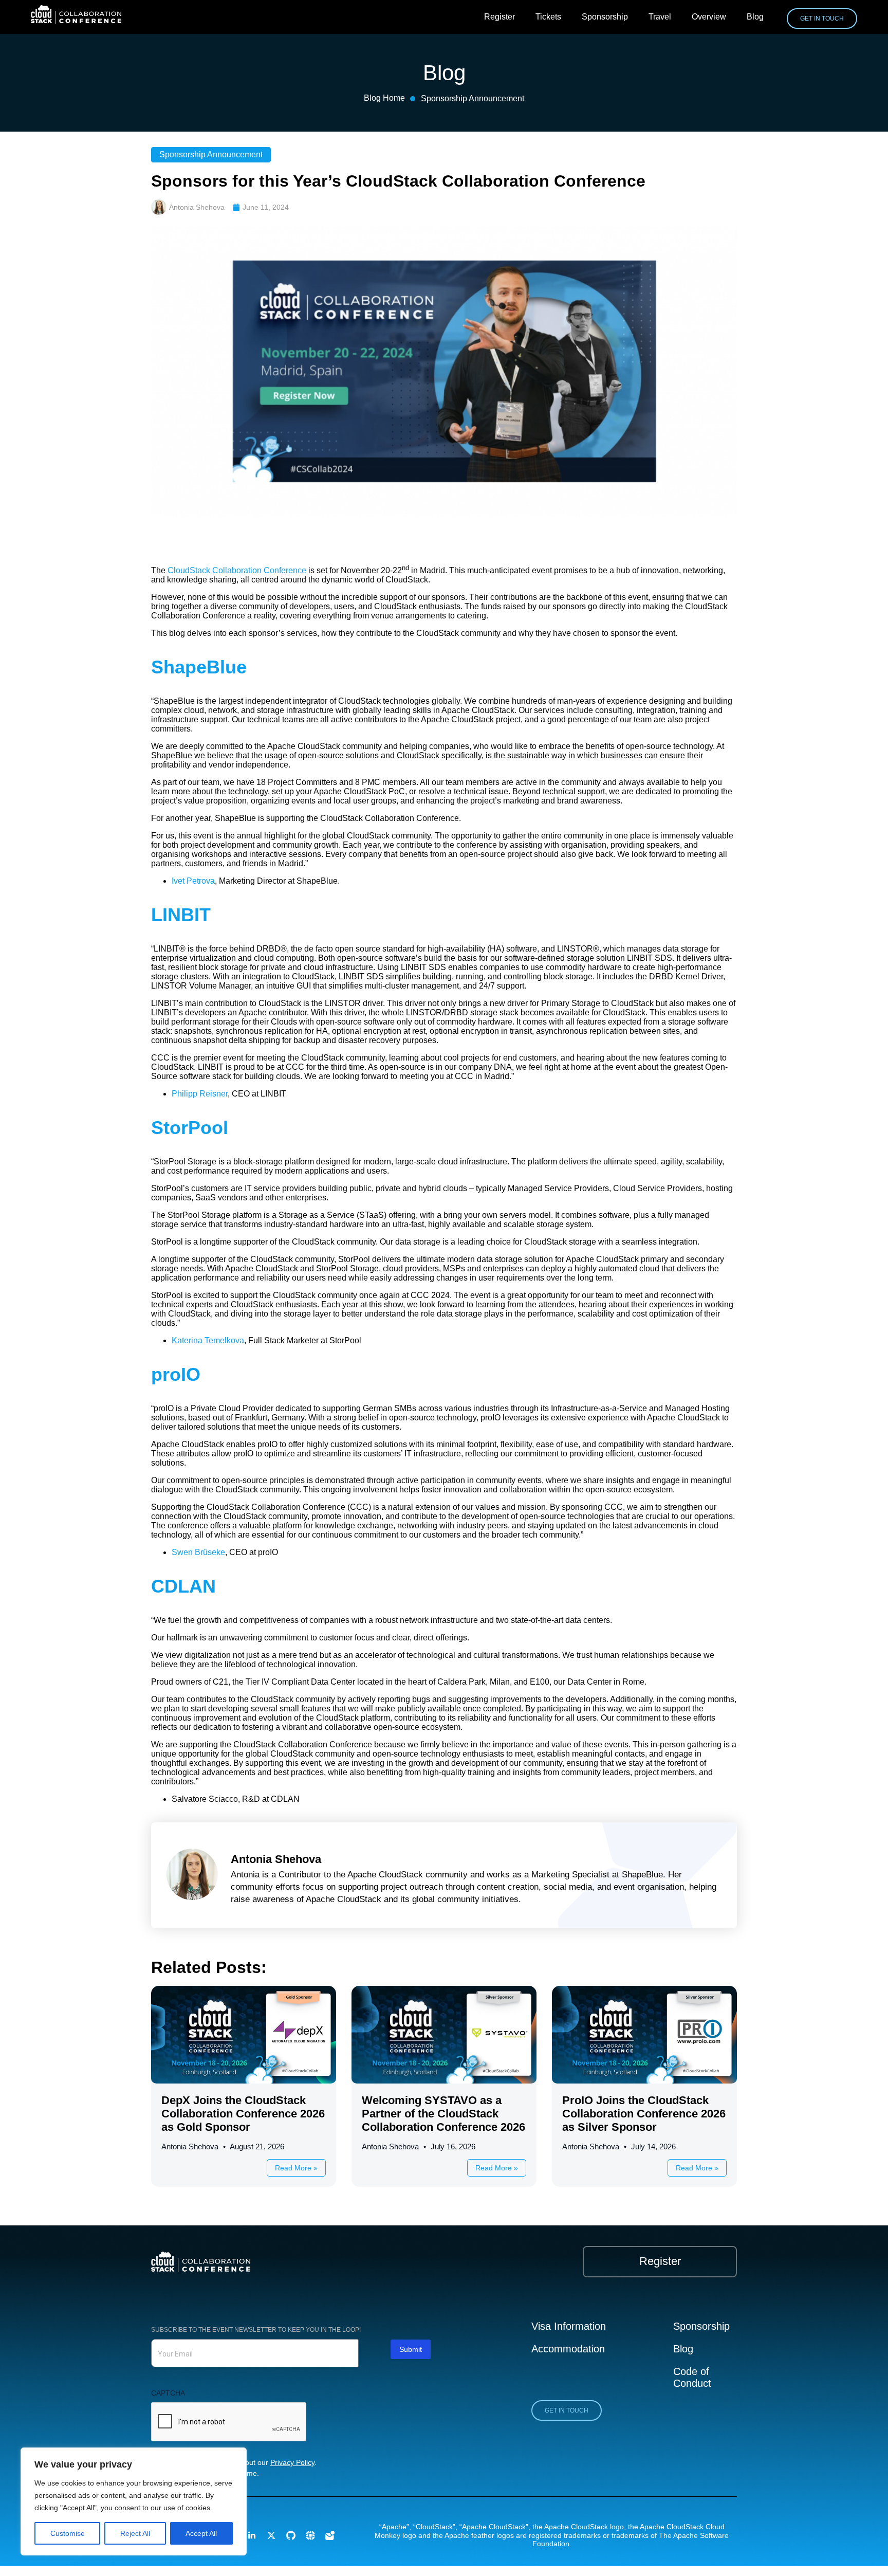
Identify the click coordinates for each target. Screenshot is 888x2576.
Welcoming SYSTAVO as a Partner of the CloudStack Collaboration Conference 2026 (443, 2114)
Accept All (201, 2533)
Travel (660, 17)
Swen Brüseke (198, 1552)
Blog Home (384, 98)
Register (499, 17)
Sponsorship (605, 17)
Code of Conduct (692, 2378)
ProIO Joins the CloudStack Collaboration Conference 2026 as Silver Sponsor (644, 2114)
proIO (176, 1374)
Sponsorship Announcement (473, 98)
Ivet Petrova (193, 881)
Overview (709, 17)
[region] (134, 2501)
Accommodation (568, 2349)
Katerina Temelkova (208, 1340)
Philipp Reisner (200, 1094)
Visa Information (569, 2326)
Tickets (548, 17)
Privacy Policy (292, 2462)
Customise (68, 2533)
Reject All (135, 2533)
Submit (411, 2349)
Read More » (296, 2168)
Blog (755, 17)
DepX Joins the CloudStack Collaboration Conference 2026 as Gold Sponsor (243, 2114)
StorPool (190, 1128)
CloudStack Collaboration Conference (237, 570)
